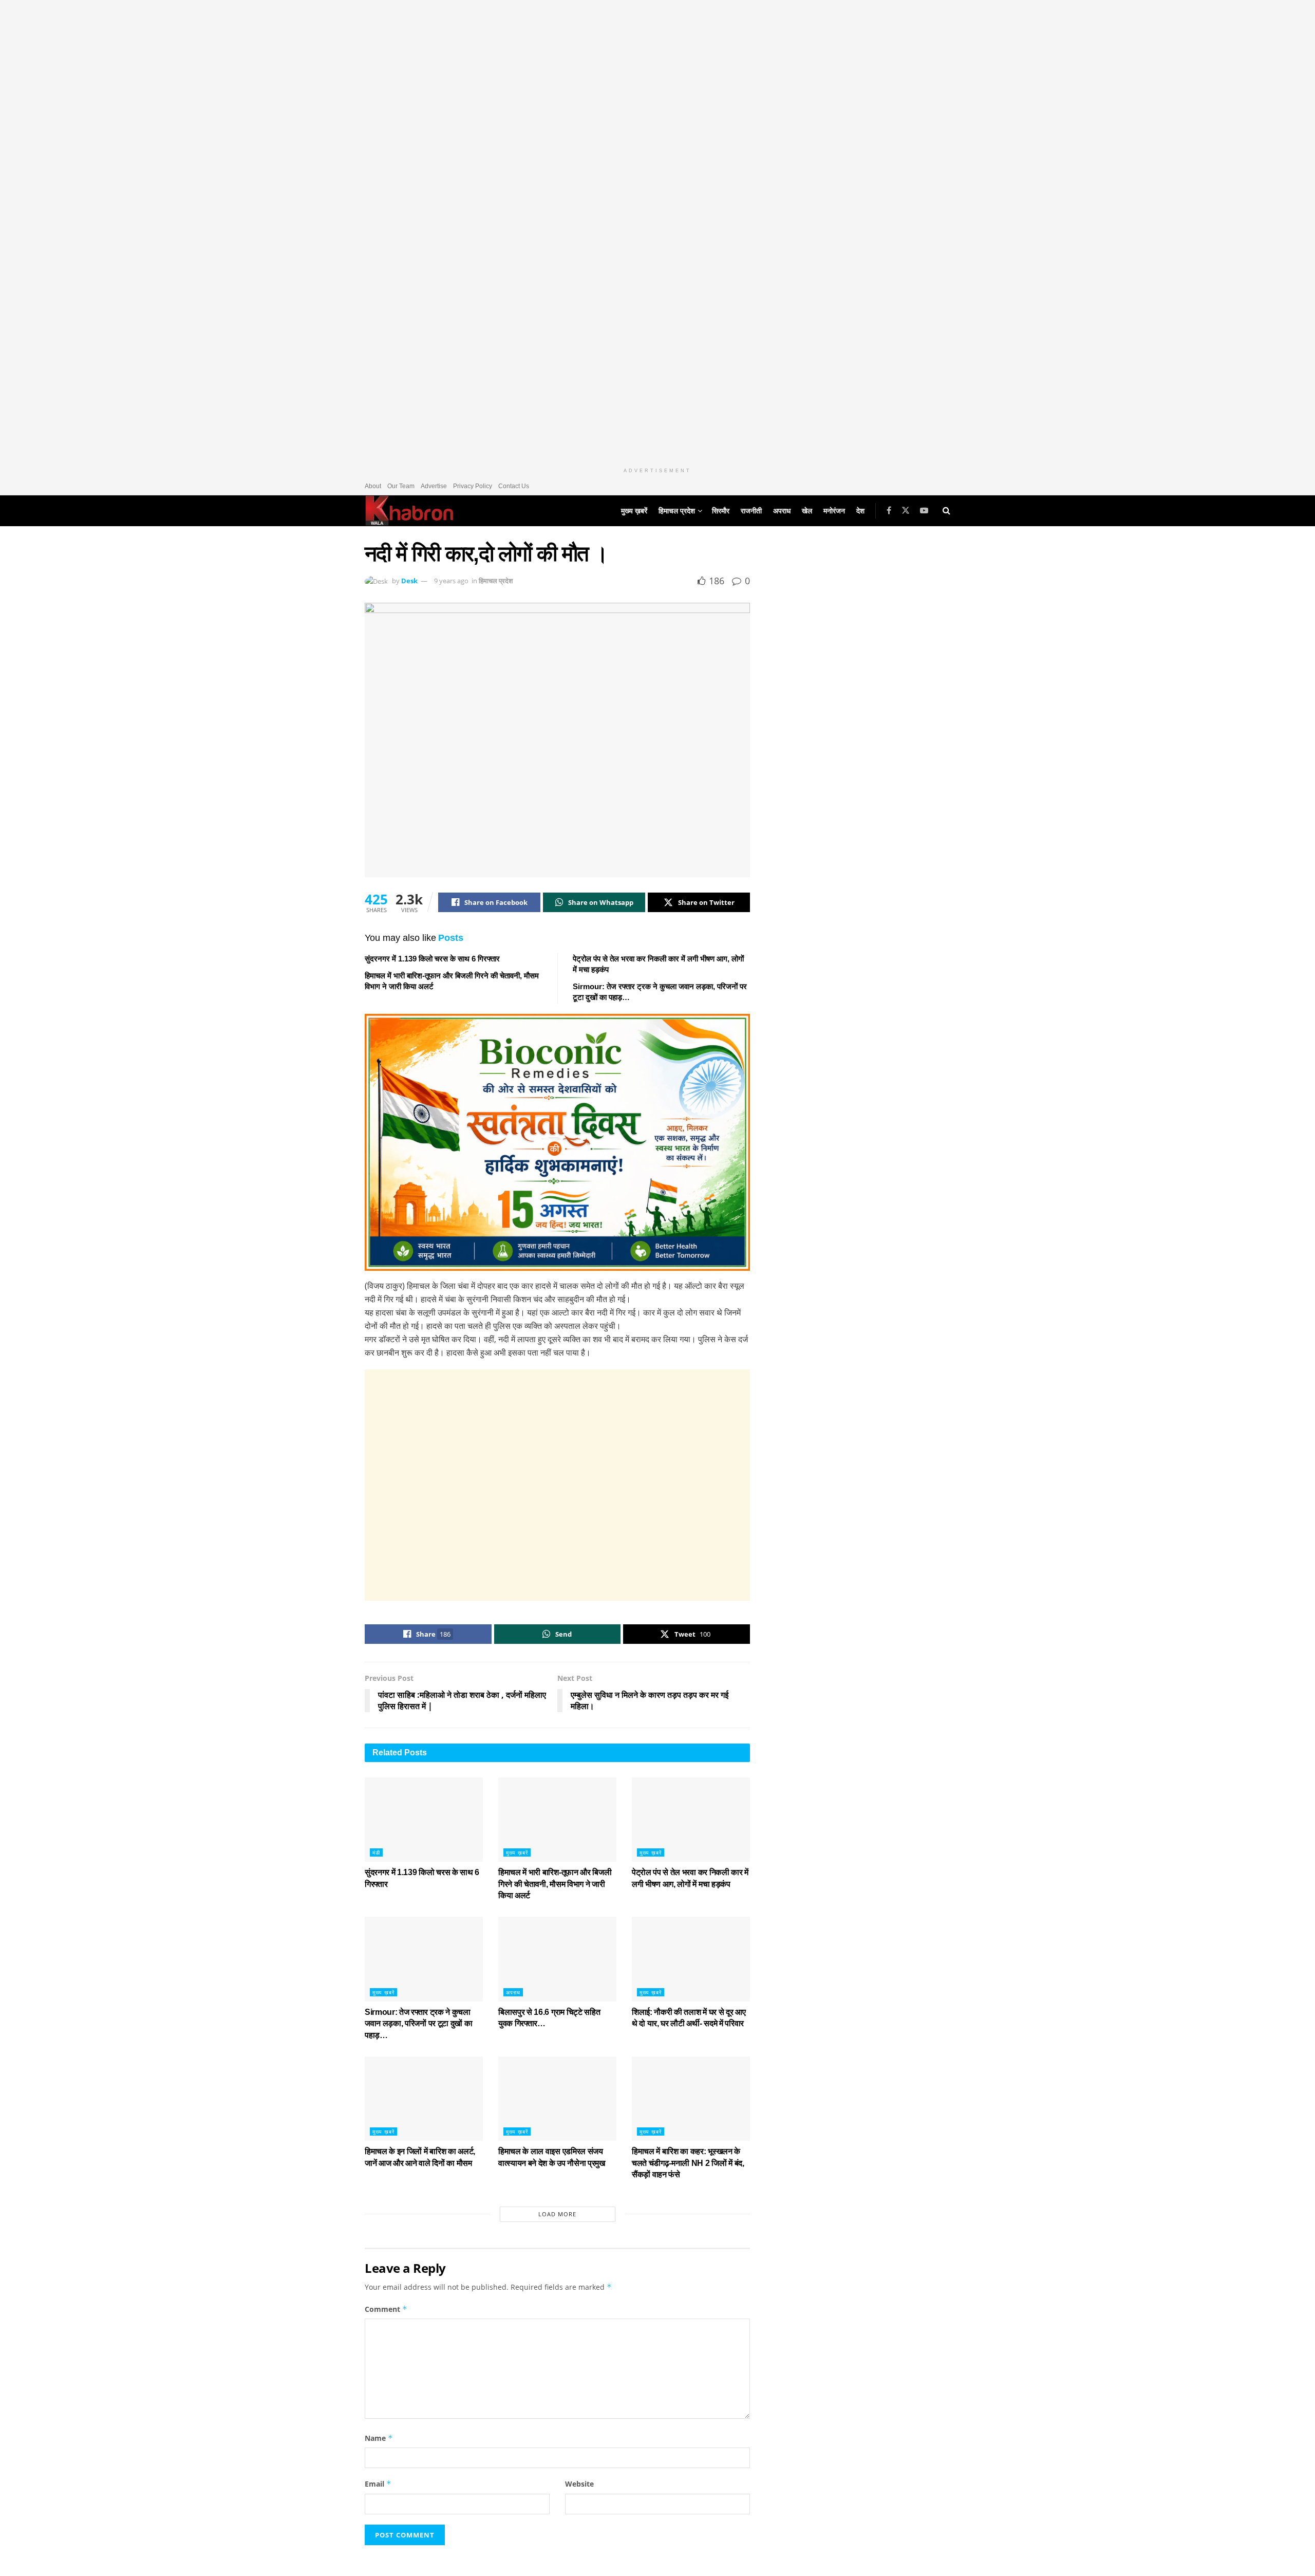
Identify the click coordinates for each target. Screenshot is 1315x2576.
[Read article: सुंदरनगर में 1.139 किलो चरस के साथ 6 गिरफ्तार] (424, 1820)
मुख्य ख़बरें (634, 511)
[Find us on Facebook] (889, 511)
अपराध (782, 511)
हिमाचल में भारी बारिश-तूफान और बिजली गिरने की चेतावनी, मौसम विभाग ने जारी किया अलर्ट (555, 1884)
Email (378, 2484)
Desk (409, 581)
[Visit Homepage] (409, 511)
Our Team (401, 486)
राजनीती (751, 511)
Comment (386, 2309)
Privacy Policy (473, 486)
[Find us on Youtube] (924, 511)
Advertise (434, 486)
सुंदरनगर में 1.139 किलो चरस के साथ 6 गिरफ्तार (432, 959)
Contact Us (514, 486)
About (373, 486)
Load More (557, 2214)
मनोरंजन (834, 511)
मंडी (376, 1852)
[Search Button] (946, 511)
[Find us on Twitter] (906, 511)
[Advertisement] (557, 1485)
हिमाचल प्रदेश (677, 511)
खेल (807, 511)
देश (860, 511)
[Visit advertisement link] (657, 231)
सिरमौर (721, 511)
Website (579, 2484)
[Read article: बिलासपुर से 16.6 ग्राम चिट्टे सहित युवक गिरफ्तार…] (557, 1959)
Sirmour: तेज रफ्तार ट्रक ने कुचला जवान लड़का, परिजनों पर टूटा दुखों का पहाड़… (418, 2024)
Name (379, 2438)
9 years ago (451, 581)
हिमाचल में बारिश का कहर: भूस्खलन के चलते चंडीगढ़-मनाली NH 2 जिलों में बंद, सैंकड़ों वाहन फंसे (688, 2163)
